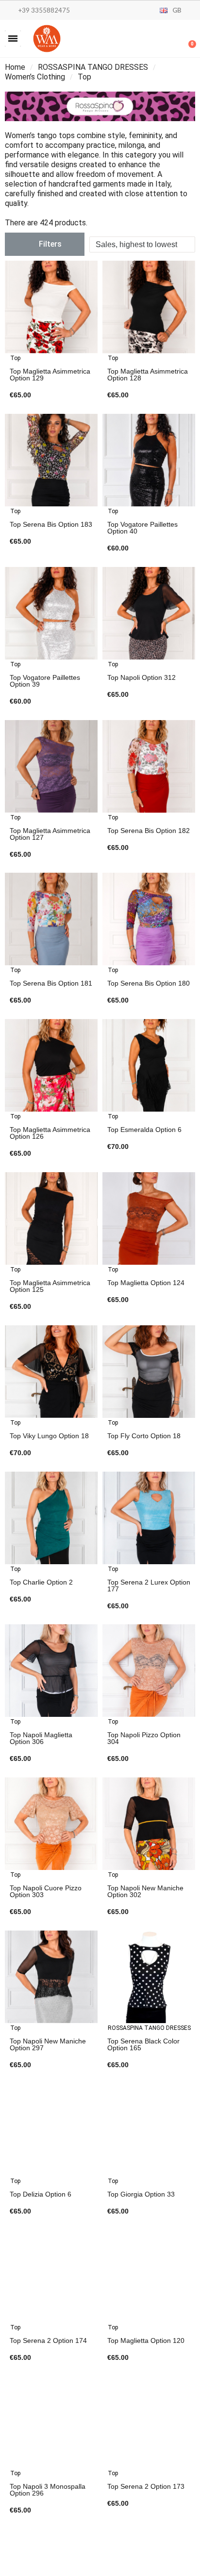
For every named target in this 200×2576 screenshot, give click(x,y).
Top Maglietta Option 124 (146, 1283)
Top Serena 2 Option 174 (48, 2340)
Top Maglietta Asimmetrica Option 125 (50, 1286)
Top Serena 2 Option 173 (146, 2486)
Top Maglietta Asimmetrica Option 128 (148, 375)
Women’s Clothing (35, 77)
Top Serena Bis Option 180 (149, 983)
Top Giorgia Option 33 (141, 2194)
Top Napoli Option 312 (142, 677)
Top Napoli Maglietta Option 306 (41, 1738)
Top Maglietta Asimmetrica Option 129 (50, 375)
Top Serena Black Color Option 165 (143, 2044)
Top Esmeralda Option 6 (144, 1130)
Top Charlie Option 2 (41, 1582)
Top (15, 358)
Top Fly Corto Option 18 (144, 1436)
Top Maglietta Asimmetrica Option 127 (50, 834)
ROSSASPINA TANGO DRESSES (93, 67)
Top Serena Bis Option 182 (149, 831)
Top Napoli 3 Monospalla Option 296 (48, 2490)
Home (15, 67)
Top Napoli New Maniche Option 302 (145, 1891)
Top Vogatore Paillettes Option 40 (142, 528)
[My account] (156, 40)
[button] (13, 39)
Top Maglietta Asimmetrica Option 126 (50, 1133)
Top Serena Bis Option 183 (51, 524)
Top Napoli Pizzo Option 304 (144, 1738)
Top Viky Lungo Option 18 (49, 1436)
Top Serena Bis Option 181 (51, 983)
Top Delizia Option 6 (41, 2194)
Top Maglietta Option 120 (146, 2340)
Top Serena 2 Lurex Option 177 (149, 1586)
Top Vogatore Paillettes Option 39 (45, 681)
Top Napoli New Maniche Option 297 (48, 2044)
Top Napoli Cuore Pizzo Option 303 (46, 1891)
